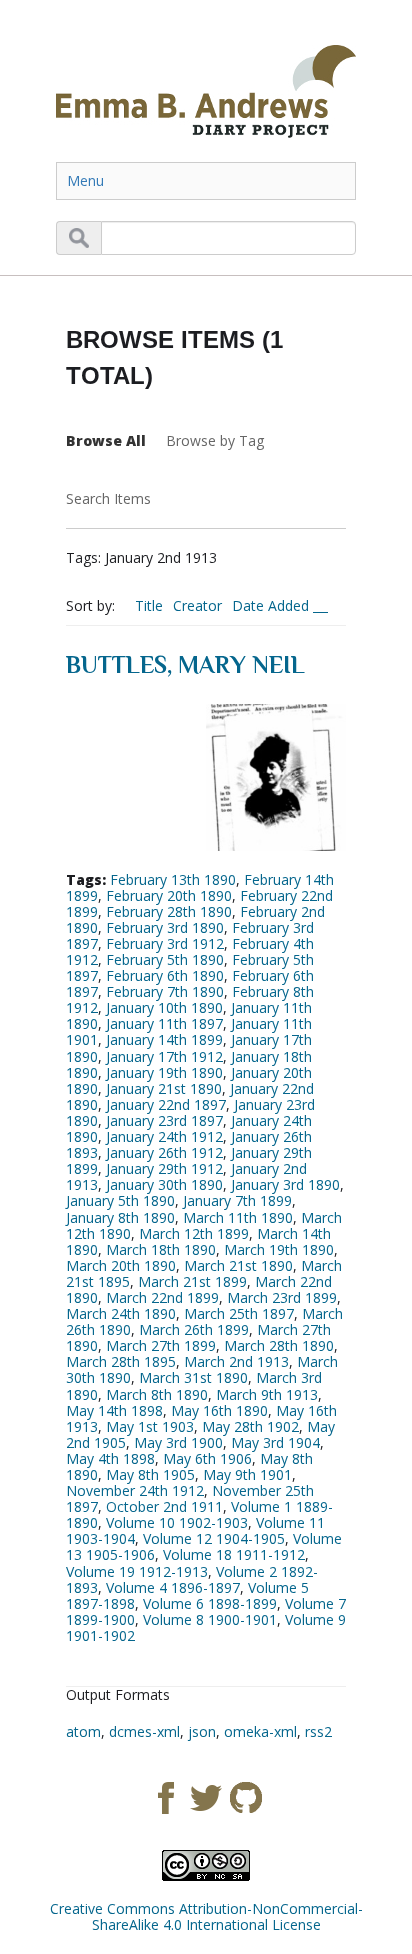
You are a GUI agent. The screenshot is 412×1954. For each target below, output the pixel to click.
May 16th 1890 (219, 1410)
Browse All (106, 440)
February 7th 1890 (165, 991)
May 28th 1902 (250, 1426)
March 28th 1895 (121, 1361)
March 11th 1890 (238, 1217)
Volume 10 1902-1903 (177, 1522)
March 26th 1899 (194, 1329)
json (202, 1731)
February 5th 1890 (165, 959)
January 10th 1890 (164, 1007)
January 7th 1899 (237, 1200)
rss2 (318, 1731)
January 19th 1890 (164, 1072)
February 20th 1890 (169, 895)
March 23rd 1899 (282, 1297)
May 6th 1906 (207, 1458)
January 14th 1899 (164, 1039)
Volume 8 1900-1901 (210, 1619)
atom (83, 1731)
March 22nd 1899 (162, 1297)
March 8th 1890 (157, 1394)
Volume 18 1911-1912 (234, 1554)
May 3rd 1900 (178, 1442)
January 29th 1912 (164, 1168)
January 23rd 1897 (164, 1120)
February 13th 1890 (173, 879)
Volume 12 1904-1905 (214, 1538)
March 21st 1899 (192, 1281)
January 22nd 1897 (166, 1104)
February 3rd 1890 (165, 927)
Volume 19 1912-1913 (137, 1571)
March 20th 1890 (121, 1265)
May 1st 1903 (150, 1426)
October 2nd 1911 (164, 1506)
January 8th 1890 (120, 1217)
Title (149, 605)
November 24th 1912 (135, 1490)
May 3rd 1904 (275, 1442)
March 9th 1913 (267, 1394)
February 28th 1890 (169, 911)
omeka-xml (260, 1731)
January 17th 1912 (164, 1056)
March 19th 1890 (279, 1249)
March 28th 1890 (279, 1345)
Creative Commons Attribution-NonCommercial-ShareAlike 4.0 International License (206, 1916)
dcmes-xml (144, 1731)
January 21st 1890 (164, 1088)
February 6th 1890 (165, 975)
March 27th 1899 (161, 1345)
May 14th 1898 (114, 1410)
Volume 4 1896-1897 (173, 1587)
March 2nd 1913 (236, 1361)
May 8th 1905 (150, 1474)
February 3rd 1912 (165, 943)
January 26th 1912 (164, 1152)
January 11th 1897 (164, 1023)
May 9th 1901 (247, 1474)
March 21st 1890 (238, 1265)
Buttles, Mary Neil (185, 664)
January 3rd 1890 (285, 1184)
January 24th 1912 (164, 1136)
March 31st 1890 (193, 1377)
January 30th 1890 (164, 1184)
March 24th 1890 (121, 1313)
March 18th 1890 (161, 1249)
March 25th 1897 (239, 1313)
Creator (197, 605)
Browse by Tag (215, 440)
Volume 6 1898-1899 (210, 1603)
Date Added (272, 605)
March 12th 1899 (194, 1233)
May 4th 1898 (110, 1458)
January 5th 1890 (120, 1200)
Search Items (108, 498)
